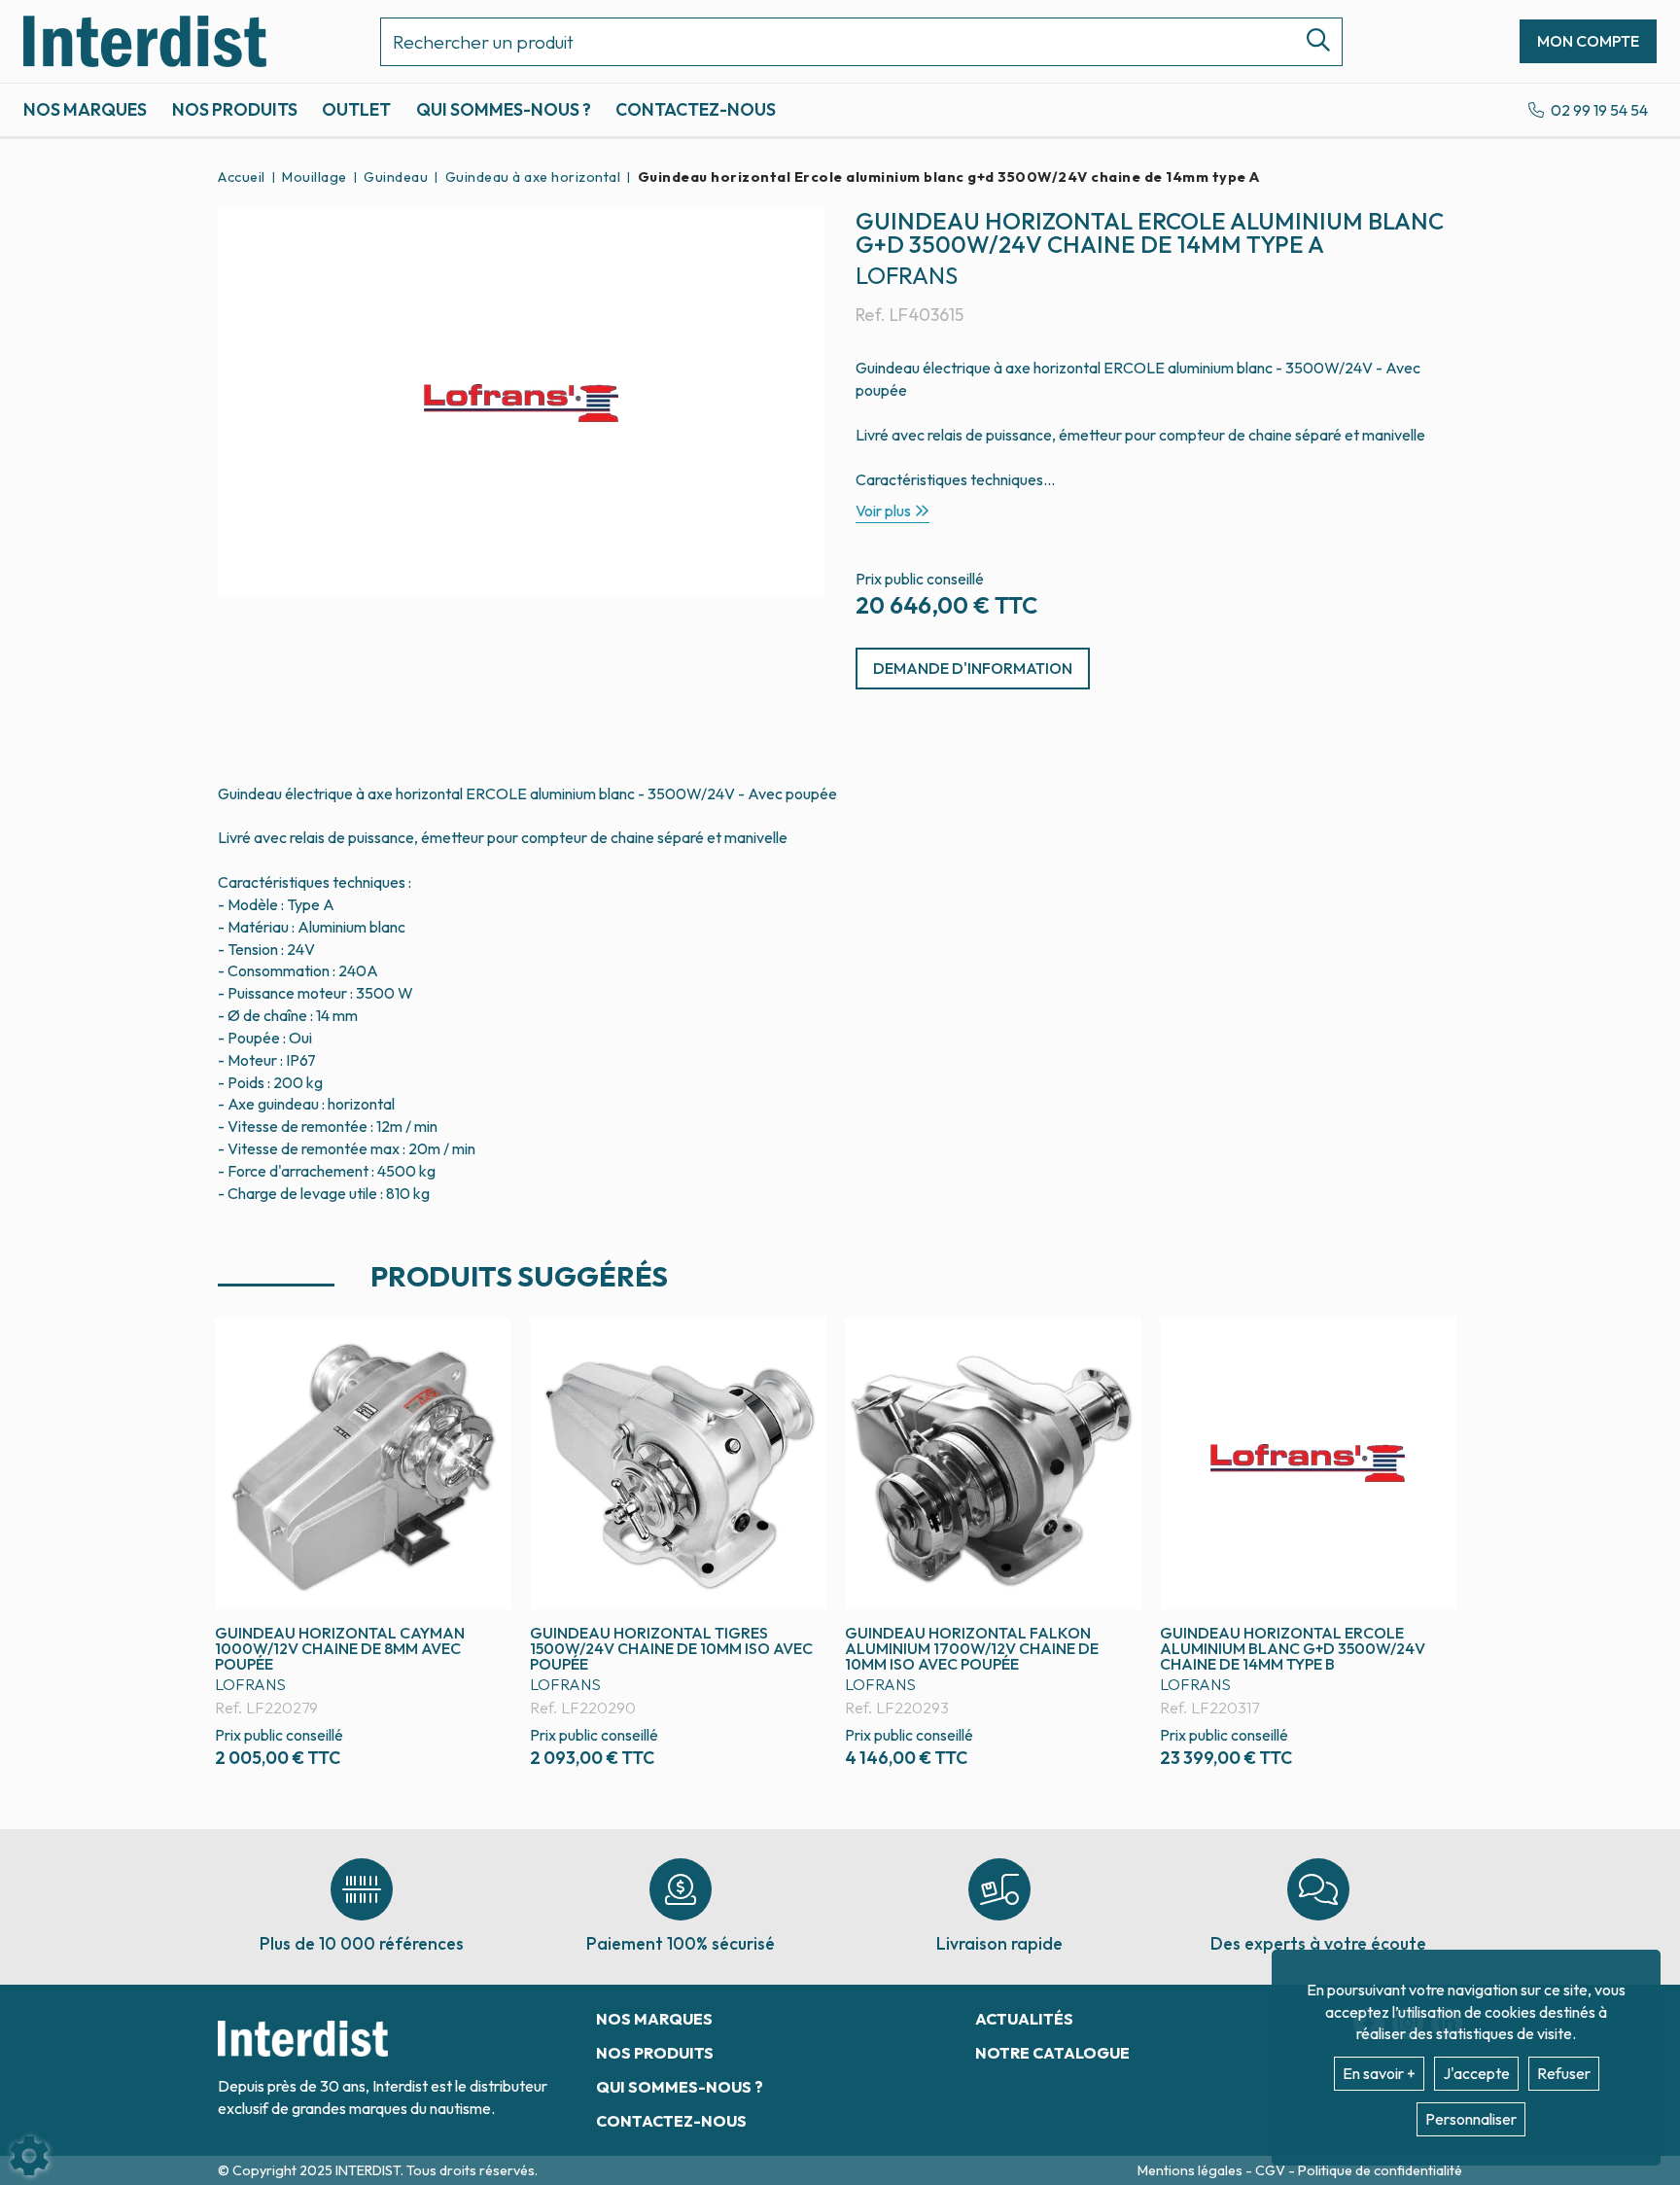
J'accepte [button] (1476, 2073)
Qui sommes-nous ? (504, 109)
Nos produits (235, 109)
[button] (945, 177)
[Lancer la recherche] (1311, 42)
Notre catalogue (1052, 2053)
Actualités (1024, 2019)
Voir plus (883, 511)
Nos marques (85, 109)
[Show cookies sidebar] (29, 2156)
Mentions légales (1191, 2170)
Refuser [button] (1564, 2073)
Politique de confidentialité (1380, 2170)
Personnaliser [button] (1471, 2119)
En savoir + (1379, 2073)
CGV (1272, 2170)
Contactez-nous (696, 109)
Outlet (356, 109)
